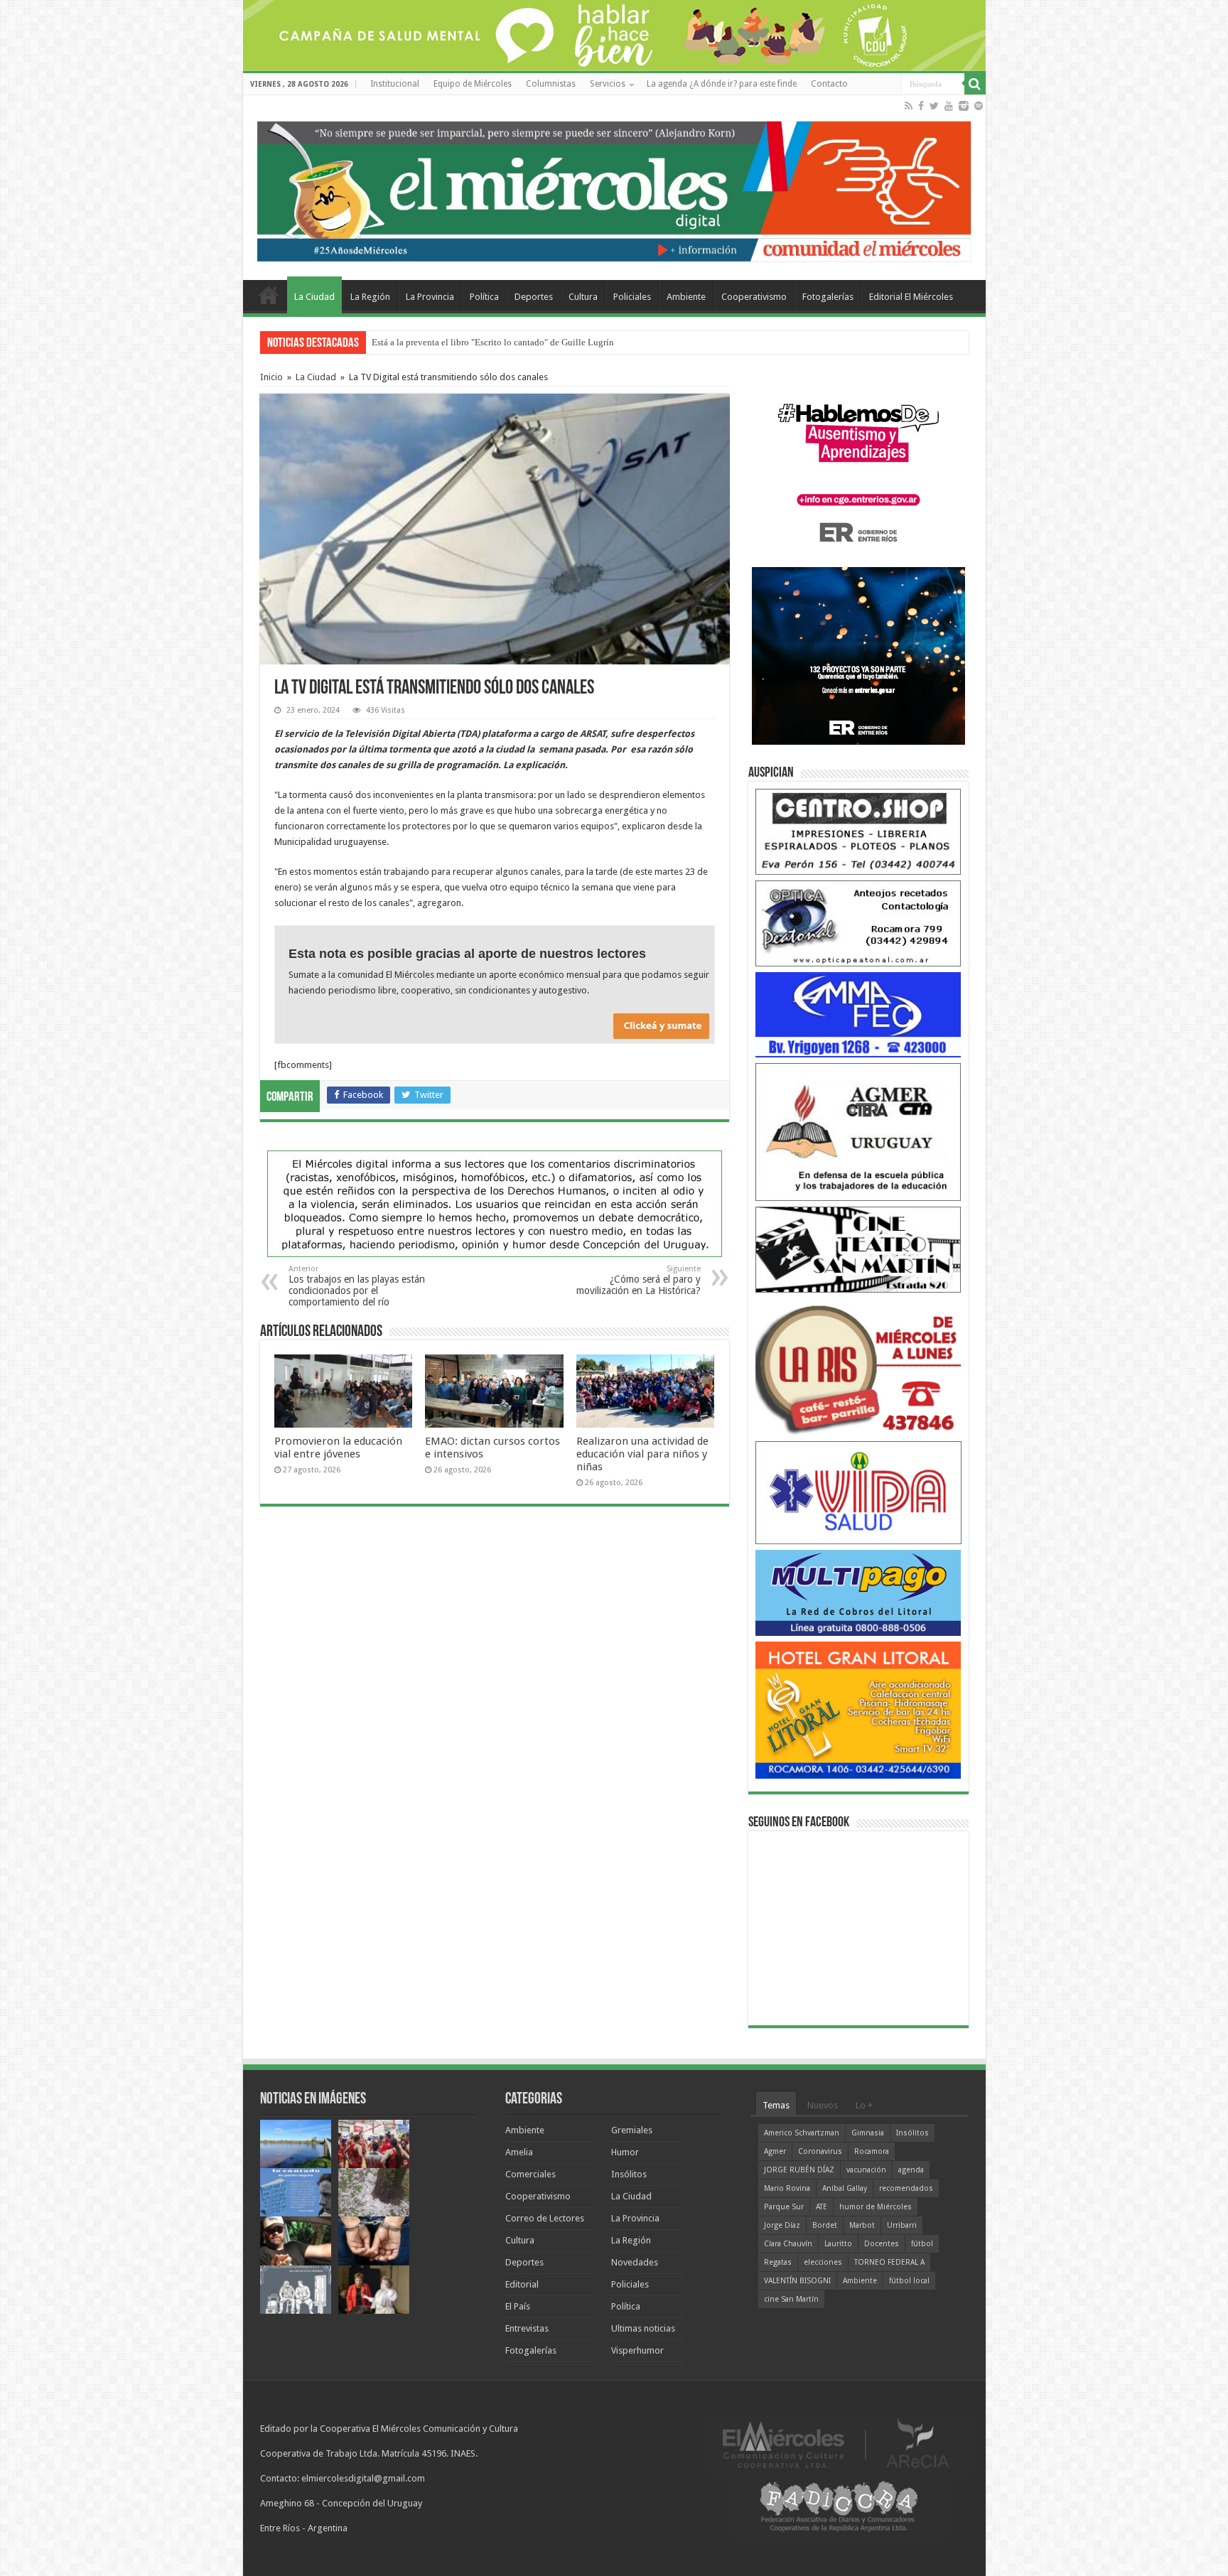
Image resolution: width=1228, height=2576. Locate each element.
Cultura (583, 297)
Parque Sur (784, 2207)
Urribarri (902, 2225)
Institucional (395, 84)
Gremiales (632, 2130)
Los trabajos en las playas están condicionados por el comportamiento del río (357, 1286)
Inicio (271, 377)
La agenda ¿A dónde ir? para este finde (722, 84)
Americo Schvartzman (802, 2133)
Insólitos (629, 2174)
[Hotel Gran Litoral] (858, 1709)
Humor (625, 2152)
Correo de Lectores (545, 2218)
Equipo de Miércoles (473, 84)
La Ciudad (314, 297)
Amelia (519, 2152)
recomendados (906, 2188)
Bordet (825, 2225)
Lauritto (838, 2244)
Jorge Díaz (782, 2225)
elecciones (823, 2262)
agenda (911, 2170)
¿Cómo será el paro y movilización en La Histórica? (639, 1280)
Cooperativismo (754, 297)
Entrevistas (527, 2328)
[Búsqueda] (975, 84)
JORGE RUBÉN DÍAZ (799, 2170)
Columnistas (551, 84)
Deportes (534, 297)
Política (484, 297)
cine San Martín (791, 2299)
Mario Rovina (787, 2188)
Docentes (882, 2244)
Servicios (608, 84)
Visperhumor (637, 2350)
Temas (776, 2105)
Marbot (862, 2225)
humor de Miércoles (876, 2207)
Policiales (632, 297)
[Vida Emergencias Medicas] (858, 1492)
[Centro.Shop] (858, 831)
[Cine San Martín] (858, 1249)
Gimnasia (868, 2133)
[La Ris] (858, 1366)
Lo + (864, 2105)
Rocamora (872, 2151)
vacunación (866, 2170)
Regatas (778, 2262)
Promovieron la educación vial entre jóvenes (338, 1448)
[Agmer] (858, 1132)
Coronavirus (820, 2151)
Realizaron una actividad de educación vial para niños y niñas (642, 1454)
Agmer (775, 2151)
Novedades (635, 2262)
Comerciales (530, 2174)
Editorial (522, 2284)
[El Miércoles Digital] (614, 188)
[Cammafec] (858, 1014)
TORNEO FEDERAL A (889, 2262)
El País (518, 2306)
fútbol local (909, 2281)
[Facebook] (921, 106)
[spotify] (979, 106)
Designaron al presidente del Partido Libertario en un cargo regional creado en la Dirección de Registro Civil (580, 342)
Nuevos (823, 2105)
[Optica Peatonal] (858, 923)
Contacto (829, 84)
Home (269, 295)
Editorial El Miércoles (911, 297)
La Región (370, 297)
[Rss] (909, 106)
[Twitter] (934, 106)
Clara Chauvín (788, 2244)
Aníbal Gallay (845, 2188)
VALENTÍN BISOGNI (797, 2281)
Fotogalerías (828, 297)
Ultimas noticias (643, 2328)
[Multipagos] (858, 1592)
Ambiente (686, 297)
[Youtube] (949, 106)
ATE (822, 2207)
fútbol (922, 2244)
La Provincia (430, 297)
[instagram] (964, 106)
